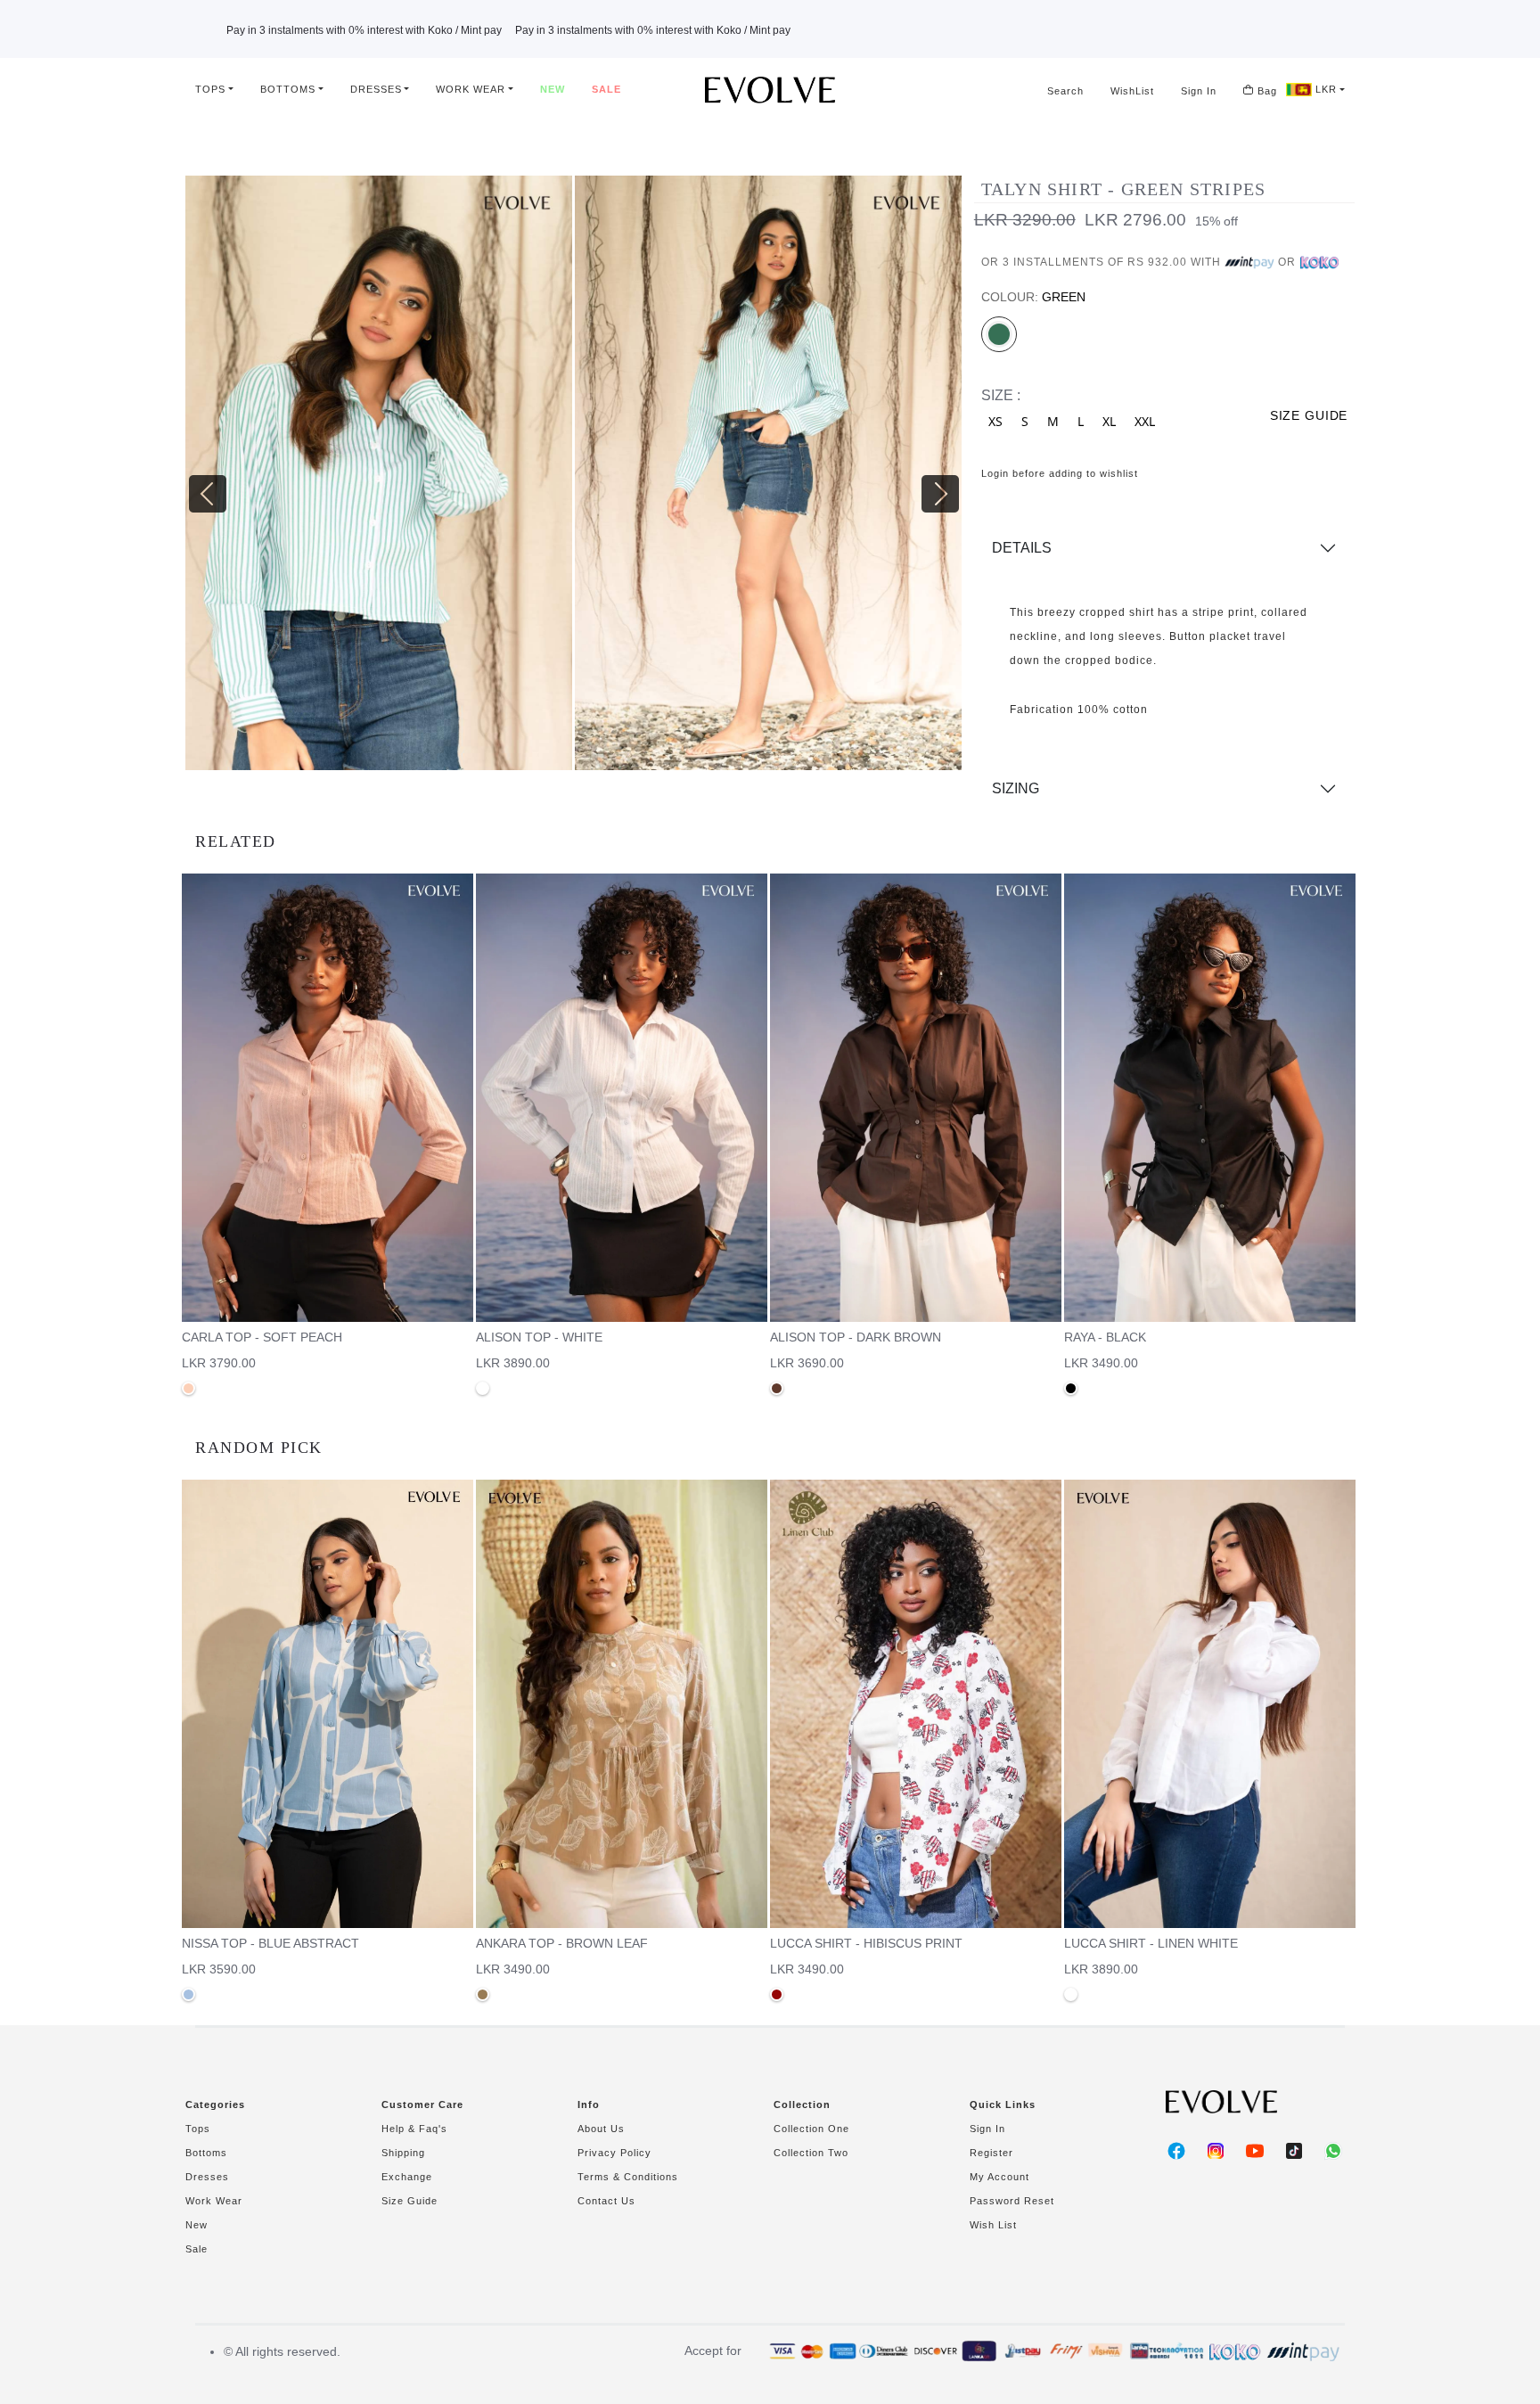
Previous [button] (194, 480)
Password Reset (1012, 2201)
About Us (601, 2129)
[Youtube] (1255, 2151)
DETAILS (1022, 548)
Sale (606, 89)
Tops (210, 89)
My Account (999, 2177)
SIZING (1016, 788)
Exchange (407, 2177)
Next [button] (927, 480)
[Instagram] (1216, 2151)
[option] (380, 480)
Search (1065, 91)
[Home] (770, 90)
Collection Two (811, 2153)
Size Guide (410, 2201)
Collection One (811, 2129)
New (553, 89)
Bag (1266, 91)
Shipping (403, 2153)
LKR (1324, 89)
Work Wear (471, 89)
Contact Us (606, 2201)
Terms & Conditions (628, 2177)
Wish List (993, 2225)
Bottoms (288, 89)
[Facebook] (1176, 2151)
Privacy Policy (614, 2153)
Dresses (376, 89)
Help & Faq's (414, 2129)
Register (991, 2153)
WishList (1132, 91)
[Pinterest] (1294, 2151)
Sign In (1199, 91)
